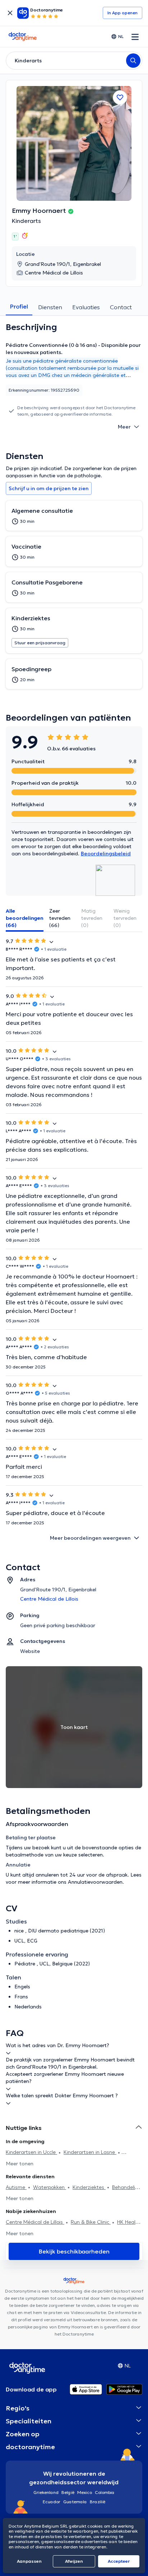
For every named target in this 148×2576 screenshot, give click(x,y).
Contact (121, 307)
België (68, 2492)
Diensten (50, 307)
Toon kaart (74, 1727)
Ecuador (52, 2502)
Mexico (85, 2492)
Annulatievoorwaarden (95, 1882)
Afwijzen (74, 2561)
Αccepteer (119, 2561)
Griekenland (46, 2492)
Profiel (19, 306)
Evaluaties (86, 307)
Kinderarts (26, 221)
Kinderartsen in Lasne (90, 2152)
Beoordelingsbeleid (106, 854)
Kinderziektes (89, 2187)
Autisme (16, 2187)
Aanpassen (29, 2561)
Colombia (105, 2492)
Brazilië (98, 2502)
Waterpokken (50, 2187)
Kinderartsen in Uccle (31, 2152)
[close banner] (10, 13)
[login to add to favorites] (120, 97)
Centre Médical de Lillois (35, 2222)
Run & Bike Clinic (91, 2222)
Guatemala (75, 2502)
